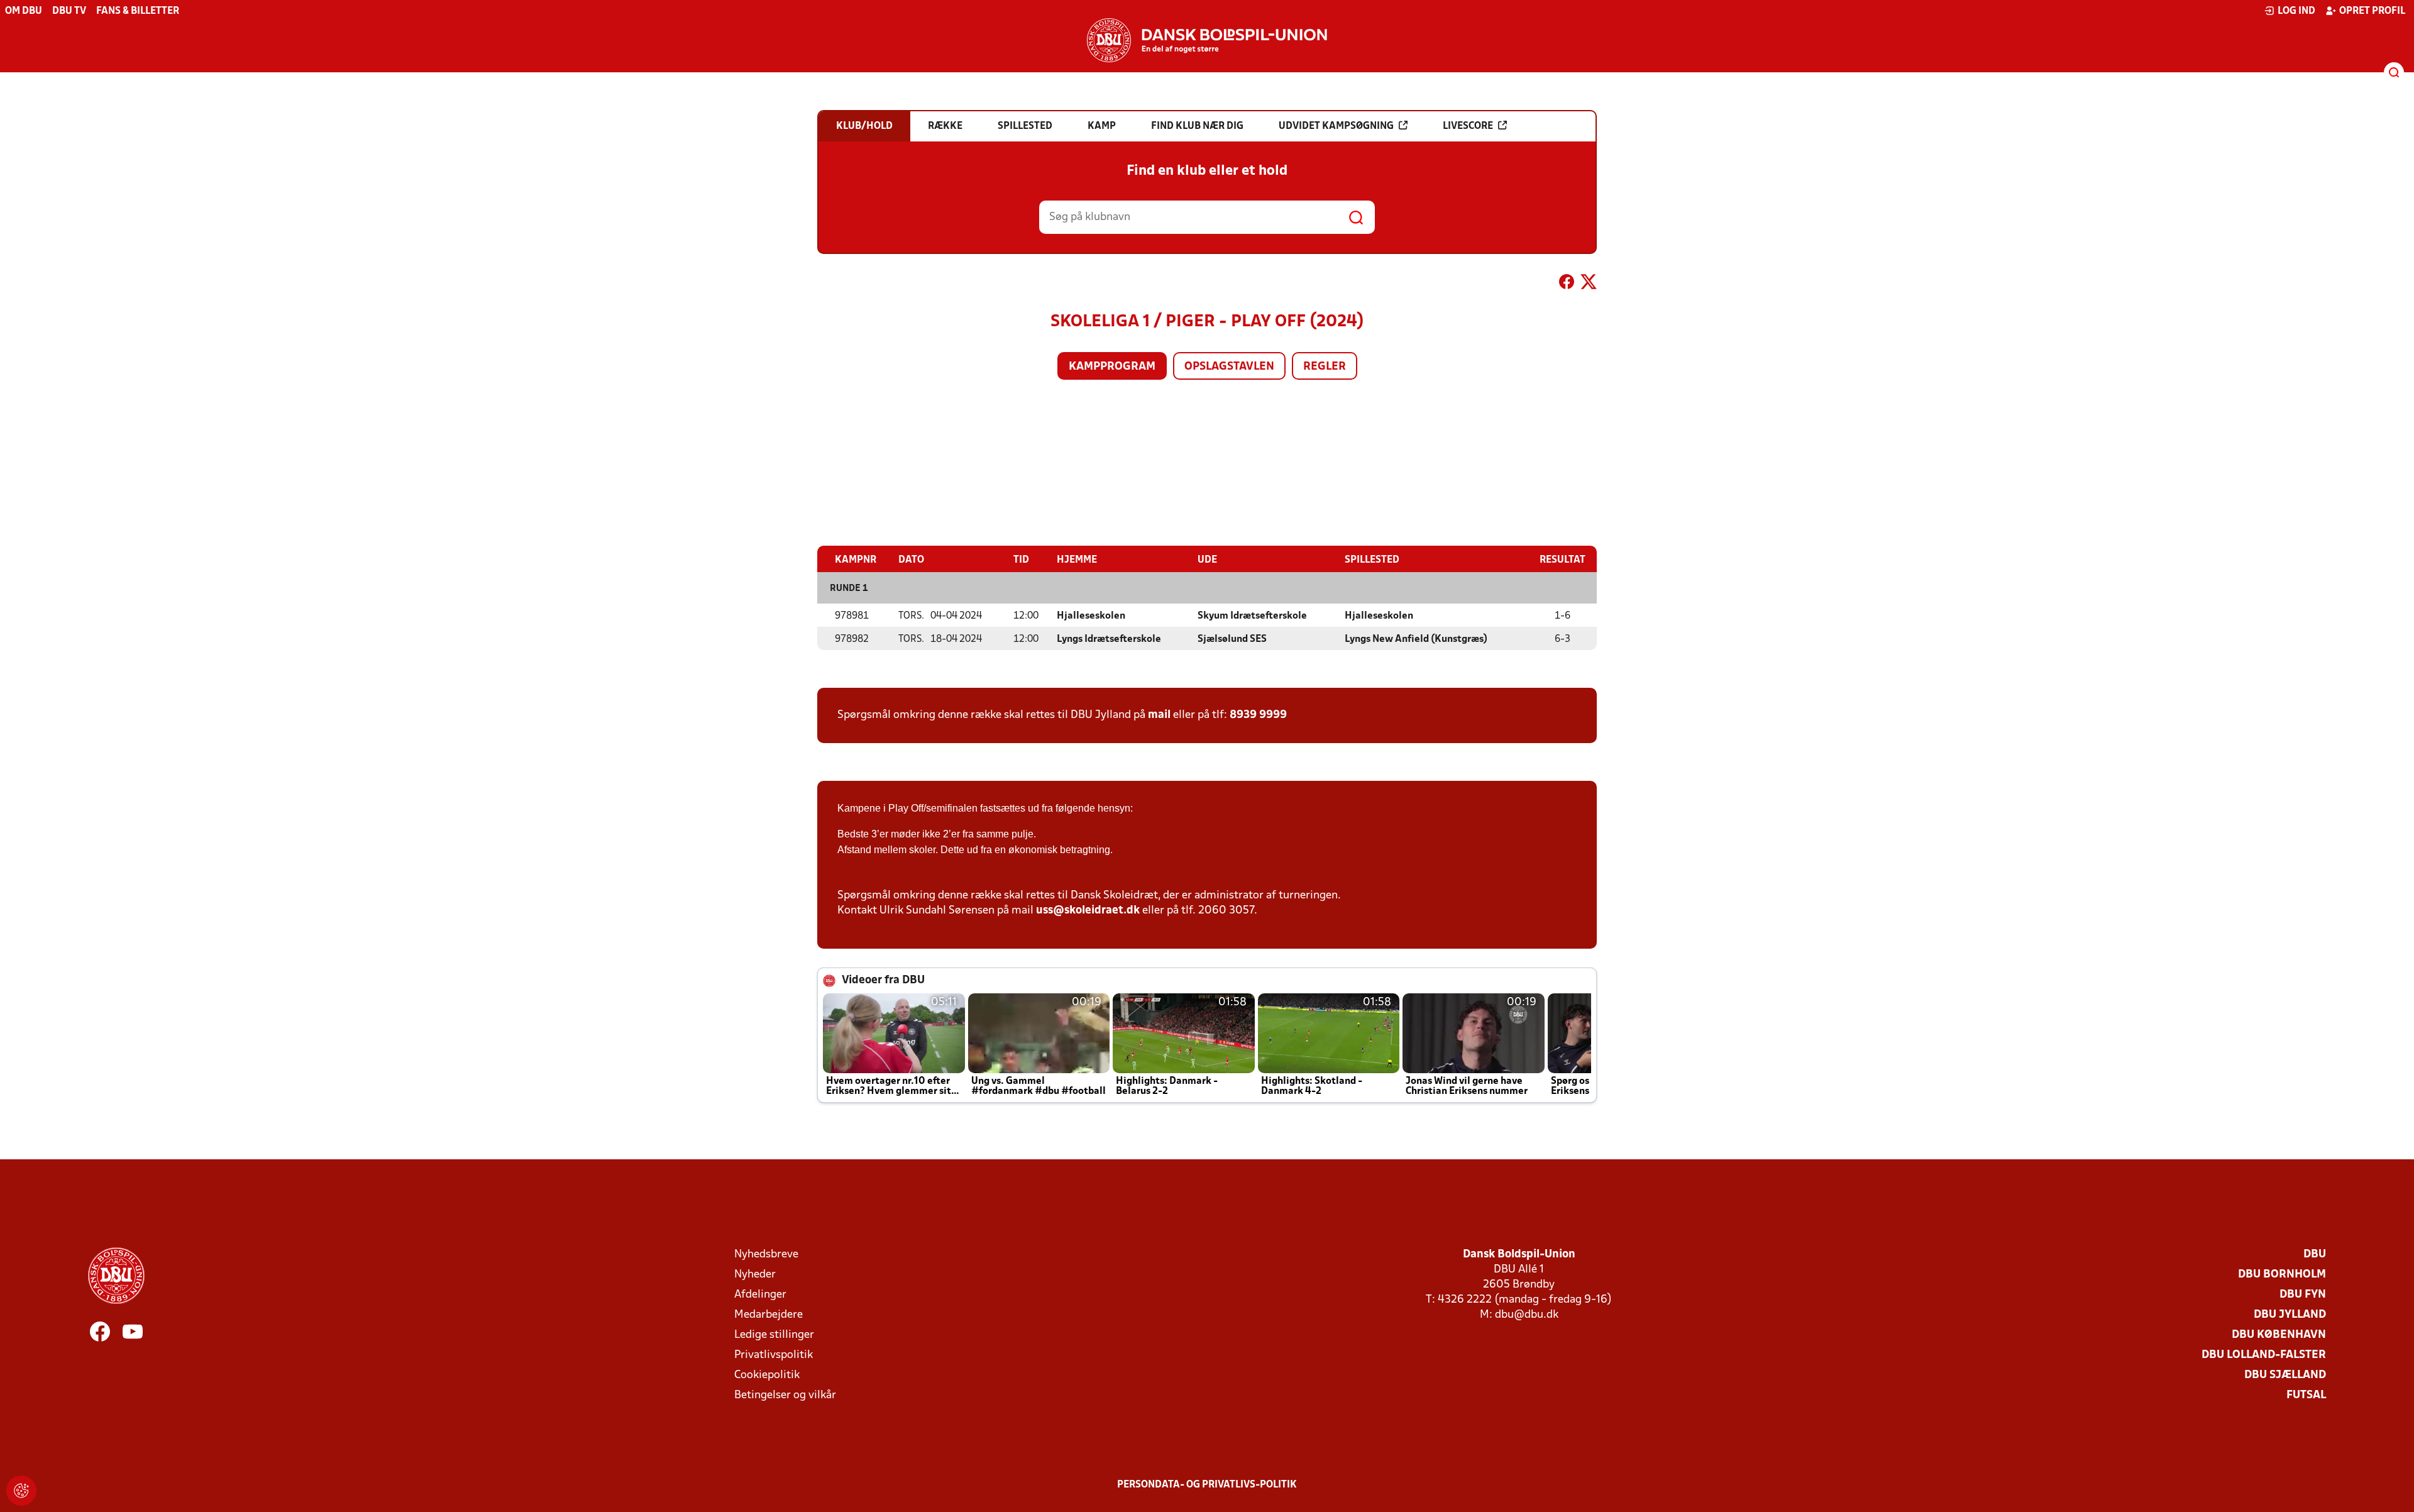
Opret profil (2372, 11)
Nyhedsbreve (766, 1255)
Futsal (2306, 1395)
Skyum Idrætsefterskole (1252, 616)
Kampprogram (1112, 367)
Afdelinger (760, 1295)
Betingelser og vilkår (785, 1395)
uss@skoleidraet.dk (1088, 911)
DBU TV (69, 11)
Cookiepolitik (767, 1375)
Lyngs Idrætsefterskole (1109, 639)
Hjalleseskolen (1091, 616)
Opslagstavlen (1229, 367)
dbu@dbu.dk (1527, 1315)
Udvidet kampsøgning (1336, 126)
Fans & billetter (138, 11)
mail (1159, 715)
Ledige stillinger (774, 1335)
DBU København (2279, 1335)
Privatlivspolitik (774, 1355)
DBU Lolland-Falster (2264, 1355)
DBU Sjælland (2285, 1375)
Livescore (1468, 126)
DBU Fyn (2303, 1295)
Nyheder (755, 1275)
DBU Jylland (2290, 1315)
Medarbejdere (769, 1315)
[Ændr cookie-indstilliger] (21, 1491)
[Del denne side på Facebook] (1567, 284)
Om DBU (24, 11)
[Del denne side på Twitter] (1589, 284)
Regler (1325, 367)
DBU (2315, 1255)
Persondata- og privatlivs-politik (1207, 1485)
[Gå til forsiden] (1207, 40)
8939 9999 (1258, 715)
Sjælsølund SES (1232, 639)
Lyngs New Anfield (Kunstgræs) (1416, 639)
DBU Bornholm (2282, 1275)
